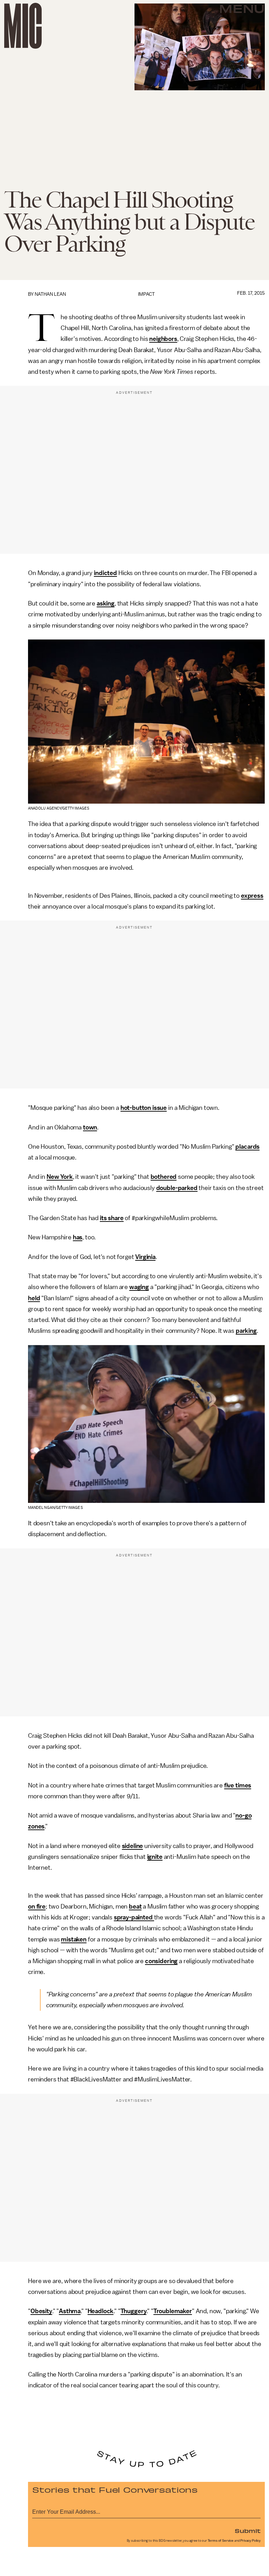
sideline (133, 1846)
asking (106, 603)
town (90, 1127)
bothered (164, 1177)
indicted (105, 573)
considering (161, 1961)
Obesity (41, 2311)
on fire (37, 1906)
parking (246, 1331)
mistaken (74, 1939)
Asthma (70, 2311)
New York (60, 1177)
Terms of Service (221, 2541)
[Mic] (23, 26)
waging (139, 1287)
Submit (248, 2530)
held (34, 1298)
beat (135, 1906)
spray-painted (134, 1917)
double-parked (177, 1188)
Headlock (101, 2311)
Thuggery (134, 2311)
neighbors (163, 339)
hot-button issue (144, 1108)
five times (238, 1785)
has (78, 1237)
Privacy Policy (250, 2541)
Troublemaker (173, 2311)
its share (112, 1218)
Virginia (145, 1257)
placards (247, 1147)
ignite (155, 1857)
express (252, 896)
